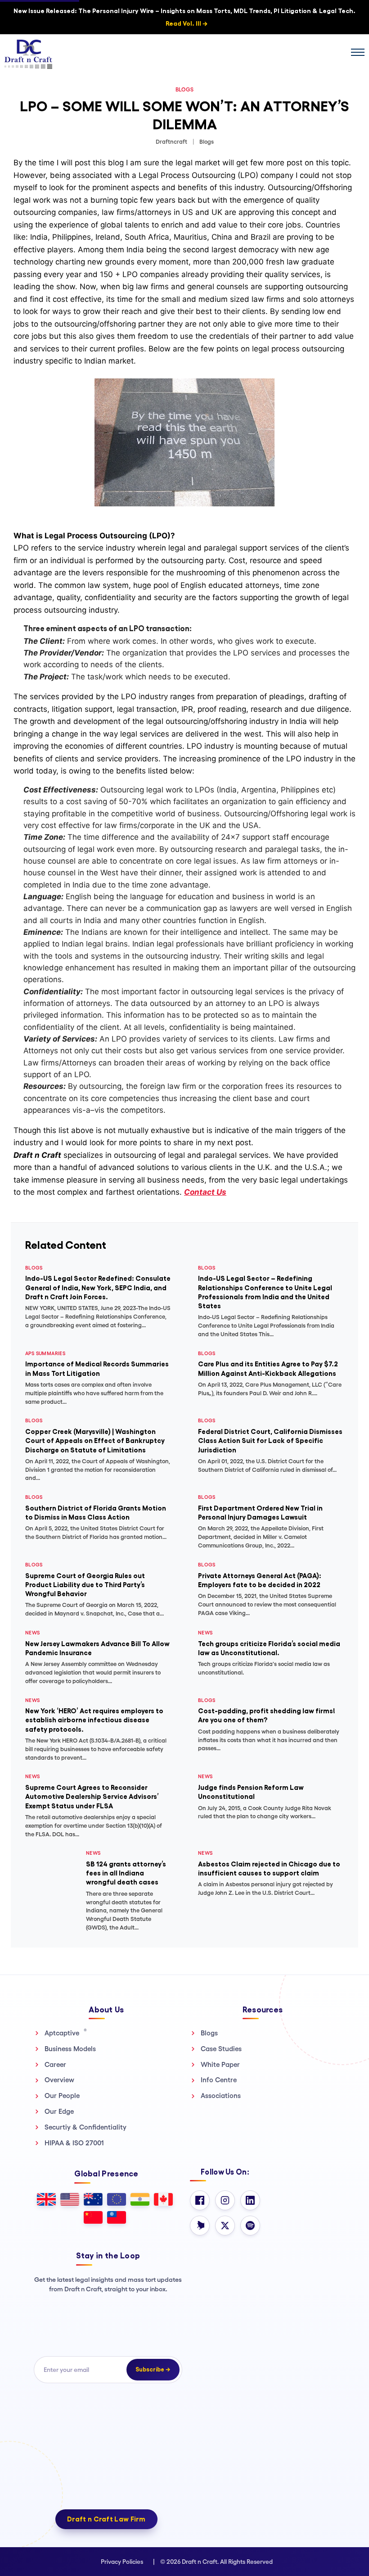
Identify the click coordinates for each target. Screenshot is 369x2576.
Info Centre (219, 2080)
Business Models (70, 2049)
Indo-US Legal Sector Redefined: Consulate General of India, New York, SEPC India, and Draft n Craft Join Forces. (98, 1288)
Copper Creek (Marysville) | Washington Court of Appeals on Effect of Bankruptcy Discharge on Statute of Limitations (95, 1441)
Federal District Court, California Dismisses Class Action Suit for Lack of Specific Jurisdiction (270, 1441)
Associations (221, 2096)
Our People (62, 2096)
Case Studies (221, 2049)
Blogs (209, 2033)
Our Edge (59, 2111)
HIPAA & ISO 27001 (74, 2143)
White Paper (220, 2064)
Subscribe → (153, 2369)
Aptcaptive (66, 2033)
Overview (59, 2080)
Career (55, 2064)
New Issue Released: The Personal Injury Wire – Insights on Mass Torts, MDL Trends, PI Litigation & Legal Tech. (184, 17)
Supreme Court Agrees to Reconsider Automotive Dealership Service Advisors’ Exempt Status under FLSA (92, 1797)
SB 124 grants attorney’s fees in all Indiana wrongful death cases (126, 1873)
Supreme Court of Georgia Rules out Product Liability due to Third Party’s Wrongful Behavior (85, 1585)
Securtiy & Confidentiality (85, 2127)
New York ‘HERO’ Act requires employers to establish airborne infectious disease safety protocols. (94, 1720)
